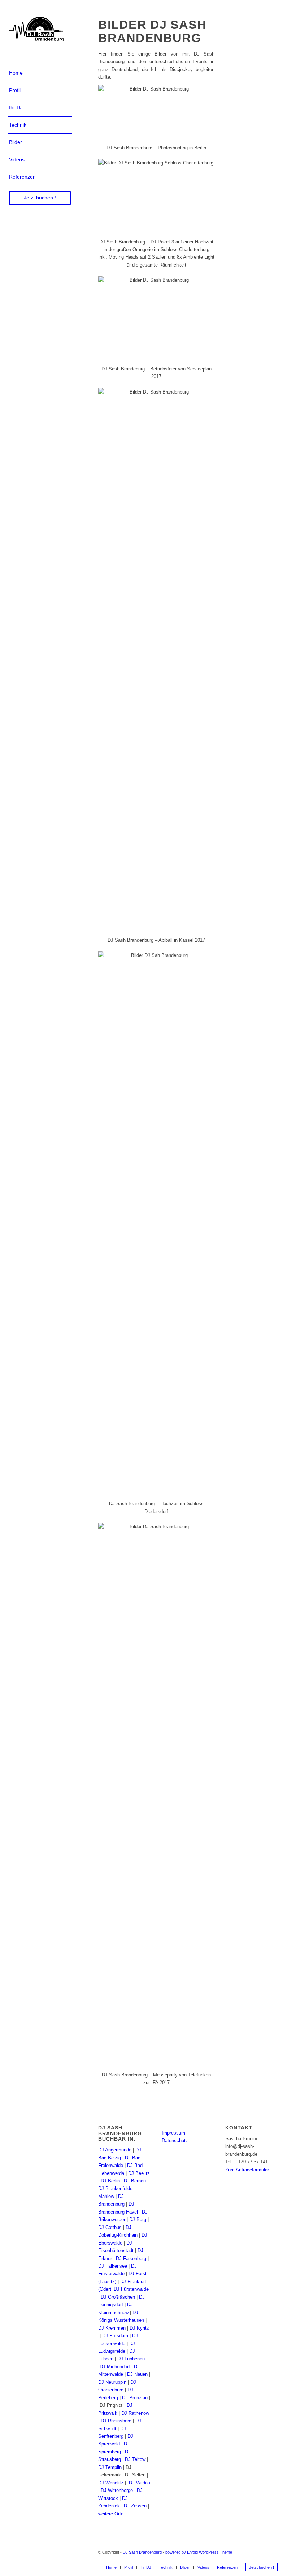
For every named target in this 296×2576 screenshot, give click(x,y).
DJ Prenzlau (135, 2398)
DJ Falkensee (113, 2266)
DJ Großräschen (118, 2297)
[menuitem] (40, 73)
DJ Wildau (140, 2483)
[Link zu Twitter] (70, 223)
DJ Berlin (110, 2181)
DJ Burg (138, 2219)
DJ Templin (110, 2467)
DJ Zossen (135, 2506)
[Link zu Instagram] (50, 223)
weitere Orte (111, 2514)
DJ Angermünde (115, 2150)
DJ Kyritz (139, 2328)
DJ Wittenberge (117, 2490)
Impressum (173, 2133)
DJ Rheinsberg (116, 2421)
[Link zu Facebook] (10, 223)
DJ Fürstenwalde (131, 2289)
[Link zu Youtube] (30, 223)
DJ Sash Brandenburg (142, 2552)
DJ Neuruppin (112, 2382)
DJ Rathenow (135, 2413)
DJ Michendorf (115, 2367)
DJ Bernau (135, 2181)
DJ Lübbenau (131, 2359)
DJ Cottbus (110, 2227)
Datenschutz (175, 2140)
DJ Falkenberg (131, 2258)
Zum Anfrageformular (247, 2170)
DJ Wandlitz (111, 2483)
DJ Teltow (135, 2459)
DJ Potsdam (115, 2336)
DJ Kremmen (112, 2328)
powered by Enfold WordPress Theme (199, 2552)
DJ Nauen (137, 2374)
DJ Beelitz (139, 2173)
